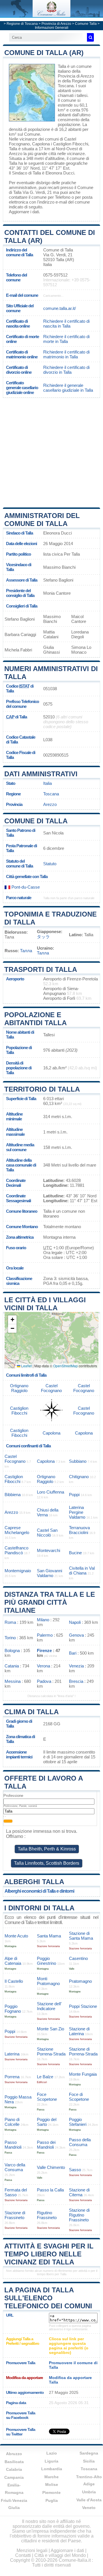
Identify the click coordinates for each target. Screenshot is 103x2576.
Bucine (75, 1553)
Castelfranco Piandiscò (16, 1550)
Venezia (76, 1666)
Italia (47, 783)
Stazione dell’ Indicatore (49, 2006)
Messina (13, 1681)
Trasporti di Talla (41, 969)
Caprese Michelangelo (17, 1530)
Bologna (12, 1650)
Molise (52, 2484)
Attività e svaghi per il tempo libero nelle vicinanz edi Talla (49, 2254)
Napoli (75, 1622)
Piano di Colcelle (12, 2122)
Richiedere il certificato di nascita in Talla (66, 324)
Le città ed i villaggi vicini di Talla (45, 1304)
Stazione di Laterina (79, 2031)
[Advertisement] (51, 452)
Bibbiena (13, 1495)
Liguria (51, 2461)
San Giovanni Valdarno (49, 1573)
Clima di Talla (31, 1712)
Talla (62, 66)
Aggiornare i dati (24, 212)
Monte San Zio (50, 2029)
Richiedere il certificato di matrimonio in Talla (66, 354)
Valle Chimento (51, 2167)
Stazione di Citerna (79, 2192)
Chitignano (79, 1477)
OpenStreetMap (66, 1366)
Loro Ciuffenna (50, 1492)
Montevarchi (48, 1550)
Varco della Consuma (15, 2167)
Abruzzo (14, 2454)
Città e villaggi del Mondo (60, 2555)
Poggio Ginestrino (46, 1961)
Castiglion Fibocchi (71, 144)
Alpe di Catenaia (13, 1961)
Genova (76, 1635)
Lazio (52, 2453)
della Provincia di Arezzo (76, 74)
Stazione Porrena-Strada (51, 2051)
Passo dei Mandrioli (46, 2145)
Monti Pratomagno (48, 1981)
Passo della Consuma (80, 2142)
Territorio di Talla (42, 1089)
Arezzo (16, 154)
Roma (10, 1622)
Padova (44, 1681)
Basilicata (14, 2462)
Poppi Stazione (83, 2006)
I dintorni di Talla (39, 1908)
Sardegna (89, 2453)
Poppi (74, 1495)
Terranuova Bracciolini (79, 1530)
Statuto (50, 864)
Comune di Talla (36, 821)
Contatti (23, 2555)
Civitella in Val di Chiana (82, 1571)
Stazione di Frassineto (15, 2215)
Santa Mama (49, 1936)
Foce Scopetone (47, 2097)
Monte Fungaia (83, 2074)
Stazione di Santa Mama (81, 1936)
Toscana (51, 794)
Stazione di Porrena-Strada (83, 2051)
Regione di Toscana (22, 24)
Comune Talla (86, 24)
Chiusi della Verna (48, 1512)
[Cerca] (90, 37)
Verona (43, 1666)
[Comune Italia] (51, 16)
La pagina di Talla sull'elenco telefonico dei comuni (48, 2298)
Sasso (75, 2170)
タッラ (43, 937)
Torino (10, 1638)
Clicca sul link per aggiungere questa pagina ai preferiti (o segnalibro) (69, 2346)
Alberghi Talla (34, 1882)
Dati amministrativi (41, 774)
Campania (14, 2477)
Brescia (76, 1681)
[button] (12, 1320)
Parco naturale (19, 898)
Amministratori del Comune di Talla (42, 520)
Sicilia (89, 2461)
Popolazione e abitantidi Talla (35, 1019)
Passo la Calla (50, 2190)
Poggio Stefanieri (78, 2122)
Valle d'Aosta (89, 2500)
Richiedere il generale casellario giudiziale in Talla (68, 388)
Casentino (78, 1958)
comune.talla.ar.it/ (60, 308)
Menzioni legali (32, 2550)
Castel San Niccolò (47, 1533)
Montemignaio (18, 1571)
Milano (43, 1620)
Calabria (14, 2469)
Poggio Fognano (13, 2009)
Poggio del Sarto (47, 2122)
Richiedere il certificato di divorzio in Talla (66, 370)
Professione (13, 1796)
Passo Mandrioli (13, 2145)
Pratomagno (80, 1981)
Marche (51, 2477)
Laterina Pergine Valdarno (77, 1512)
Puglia (52, 2500)
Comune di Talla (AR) (44, 53)
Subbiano (78, 1461)
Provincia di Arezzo (56, 24)
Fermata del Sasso (16, 2192)
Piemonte (51, 2492)
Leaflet (26, 1366)
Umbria (89, 2492)
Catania (12, 1666)
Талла (26, 951)
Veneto (89, 2508)
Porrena (12, 2077)
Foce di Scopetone (79, 2097)
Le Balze (45, 2077)
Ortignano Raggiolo (19, 1388)
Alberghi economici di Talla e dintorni (39, 1891)
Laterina (12, 2054)
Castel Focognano (51, 1388)
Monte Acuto (16, 1936)
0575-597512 (55, 275)
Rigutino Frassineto (47, 2215)
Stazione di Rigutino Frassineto (79, 2215)
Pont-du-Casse (25, 887)
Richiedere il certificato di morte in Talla (66, 339)
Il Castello (14, 1981)
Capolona (41, 144)
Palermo (45, 1635)
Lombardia (52, 2469)
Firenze (44, 1650)
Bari (73, 1653)
